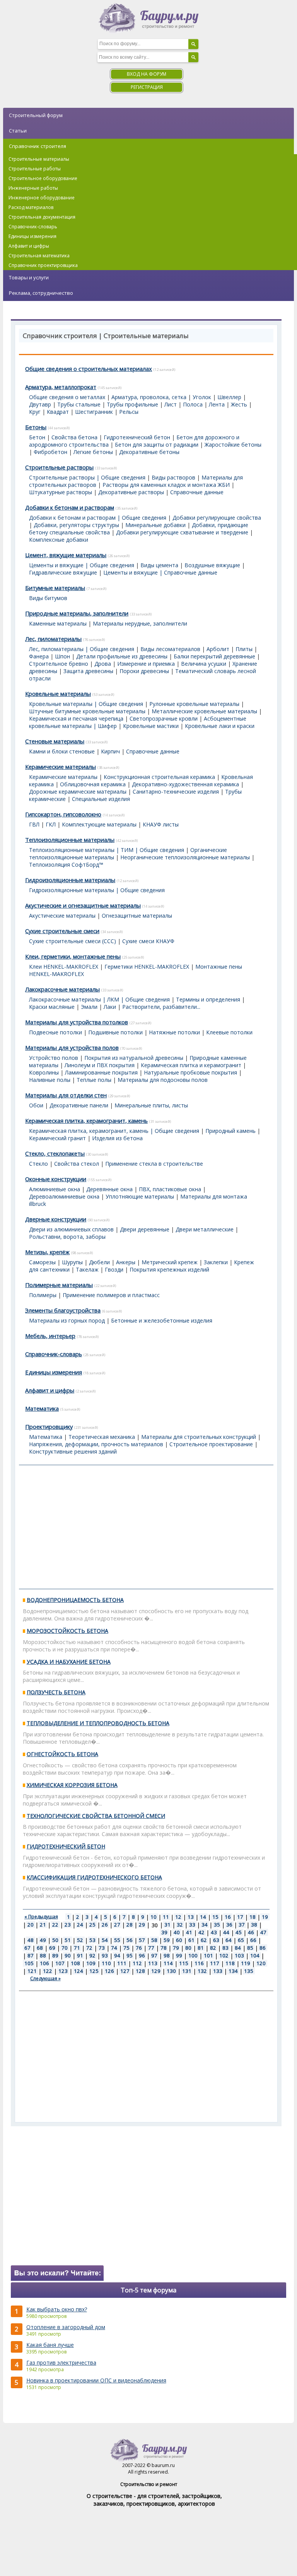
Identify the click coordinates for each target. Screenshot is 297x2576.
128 (140, 1971)
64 (229, 1940)
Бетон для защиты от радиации (157, 445)
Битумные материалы (55, 588)
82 (213, 1948)
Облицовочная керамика (93, 784)
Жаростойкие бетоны (233, 445)
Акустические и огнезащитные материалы (83, 905)
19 (265, 1917)
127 (125, 1971)
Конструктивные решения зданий (73, 1451)
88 (43, 1955)
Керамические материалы (61, 767)
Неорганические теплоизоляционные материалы (185, 857)
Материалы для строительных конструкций (199, 1437)
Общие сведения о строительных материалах (89, 369)
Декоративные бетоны (149, 452)
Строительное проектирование (211, 1444)
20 (31, 1925)
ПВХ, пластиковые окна (170, 1189)
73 (102, 1948)
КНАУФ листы (161, 824)
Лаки (110, 1007)
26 (105, 1925)
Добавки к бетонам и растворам (70, 507)
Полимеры (43, 1295)
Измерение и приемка (146, 664)
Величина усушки (204, 664)
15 (215, 1917)
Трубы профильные (132, 404)
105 (29, 1963)
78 (164, 1948)
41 (189, 1932)
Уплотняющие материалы (140, 1196)
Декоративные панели (79, 1105)
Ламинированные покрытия (101, 1072)
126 (109, 1971)
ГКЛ (51, 824)
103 (239, 1955)
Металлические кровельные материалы (204, 711)
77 (151, 1948)
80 (188, 1948)
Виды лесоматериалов (170, 649)
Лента (217, 404)
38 (254, 1925)
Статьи (18, 131)
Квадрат (58, 412)
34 (205, 1925)
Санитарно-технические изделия (176, 792)
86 (263, 1948)
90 (68, 1955)
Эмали (89, 1007)
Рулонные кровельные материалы (194, 704)
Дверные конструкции (56, 1219)
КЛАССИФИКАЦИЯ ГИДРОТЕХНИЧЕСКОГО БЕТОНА (94, 1877)
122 (48, 1971)
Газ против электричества (61, 2363)
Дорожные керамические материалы (78, 792)
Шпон (62, 656)
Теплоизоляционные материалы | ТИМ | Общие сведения (107, 850)
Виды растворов (173, 477)
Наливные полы (50, 1080)
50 (55, 1940)
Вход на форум (147, 74)
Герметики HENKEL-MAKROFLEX (147, 967)
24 (80, 1925)
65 (241, 1940)
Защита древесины (88, 671)
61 (191, 1940)
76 (139, 1948)
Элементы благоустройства (63, 1310)
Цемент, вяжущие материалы (66, 555)
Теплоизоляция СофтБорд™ (66, 865)
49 (43, 1940)
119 (246, 1963)
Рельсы (129, 412)
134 (233, 1971)
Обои (36, 1105)
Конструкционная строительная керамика (159, 777)
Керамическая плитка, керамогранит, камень (86, 1121)
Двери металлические (205, 1229)
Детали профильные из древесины (122, 656)
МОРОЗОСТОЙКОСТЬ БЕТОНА (67, 1631)
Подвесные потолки (55, 1032)
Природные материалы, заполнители (77, 613)
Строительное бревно (59, 664)
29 (142, 1925)
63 (216, 1940)
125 (94, 1971)
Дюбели (99, 1262)
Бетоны (36, 427)
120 (261, 1963)
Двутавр (40, 404)
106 (44, 1963)
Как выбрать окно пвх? (57, 2309)
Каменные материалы (58, 623)
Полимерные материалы (59, 1285)
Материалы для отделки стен (66, 1095)
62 (204, 1940)
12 (178, 1917)
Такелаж (87, 1269)
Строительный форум (36, 115)
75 (126, 1948)
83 (225, 1948)
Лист (171, 404)
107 (60, 1963)
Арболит (218, 649)
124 (79, 1971)
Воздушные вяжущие (212, 565)
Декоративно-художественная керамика (185, 784)
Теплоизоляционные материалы (70, 840)
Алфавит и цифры (50, 1390)
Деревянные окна (109, 1189)
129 (156, 1971)
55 (117, 1940)
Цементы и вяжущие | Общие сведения (82, 565)
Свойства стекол (77, 1164)
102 (224, 1955)
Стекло (38, 1164)
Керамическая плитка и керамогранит (191, 1065)
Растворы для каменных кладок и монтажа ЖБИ (166, 485)
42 (201, 1932)
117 (215, 1963)
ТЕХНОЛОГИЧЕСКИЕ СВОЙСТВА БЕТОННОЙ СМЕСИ (96, 1816)
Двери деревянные (145, 1229)
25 (92, 1925)
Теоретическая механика (102, 1437)
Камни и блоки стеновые (62, 751)
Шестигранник (94, 412)
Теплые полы (94, 1080)
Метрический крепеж (170, 1262)
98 (167, 1955)
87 (31, 1955)
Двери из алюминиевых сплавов (71, 1229)
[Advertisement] (146, 1527)
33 (192, 1925)
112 (137, 1963)
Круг (35, 412)
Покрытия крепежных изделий (169, 1269)
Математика (42, 1408)
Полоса (193, 404)
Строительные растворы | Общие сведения (87, 477)
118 (230, 1963)
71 (77, 1948)
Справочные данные (197, 492)
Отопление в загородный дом (66, 2327)
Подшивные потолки (115, 1032)
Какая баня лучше (50, 2345)
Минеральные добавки (155, 525)
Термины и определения (208, 999)
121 (32, 1971)
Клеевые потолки (229, 1032)
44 (226, 1932)
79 (176, 1948)
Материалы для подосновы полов (163, 1080)
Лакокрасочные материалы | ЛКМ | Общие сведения (99, 999)
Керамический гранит (57, 1138)
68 (40, 1948)
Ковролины (44, 1072)
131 (187, 1971)
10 (154, 1917)
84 (238, 1948)
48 (31, 1940)
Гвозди (114, 1269)
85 (250, 1948)
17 (240, 1917)
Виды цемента (159, 565)
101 (208, 1955)
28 (130, 1925)
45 (239, 1932)
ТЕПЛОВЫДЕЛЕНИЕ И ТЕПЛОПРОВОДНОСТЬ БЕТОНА (98, 1723)
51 (68, 1940)
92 (92, 1955)
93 (105, 1955)
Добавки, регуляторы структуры (76, 525)
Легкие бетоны (93, 452)
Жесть (239, 404)
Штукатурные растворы (61, 492)
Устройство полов (54, 1058)
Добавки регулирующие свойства (217, 518)
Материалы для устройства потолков (77, 1022)
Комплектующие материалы (99, 824)
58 (154, 1940)
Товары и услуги (29, 277)
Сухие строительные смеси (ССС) (73, 941)
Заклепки (216, 1262)
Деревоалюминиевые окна (64, 1196)
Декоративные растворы (131, 492)
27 (117, 1925)
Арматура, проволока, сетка (149, 397)
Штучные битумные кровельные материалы (87, 711)
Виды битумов (48, 598)
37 (242, 1925)
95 (130, 1955)
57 (142, 1940)
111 (122, 1963)
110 (106, 1963)
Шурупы (72, 1262)
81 (201, 1948)
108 (75, 1963)
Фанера (39, 656)
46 (251, 1932)
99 (179, 1955)
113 (153, 1963)
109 (91, 1963)
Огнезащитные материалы (137, 916)
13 (191, 1917)
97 (154, 1955)
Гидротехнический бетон (137, 437)
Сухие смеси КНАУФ (148, 941)
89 (55, 1955)
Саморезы (42, 1262)
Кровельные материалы (58, 694)
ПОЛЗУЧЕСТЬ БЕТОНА (56, 1692)
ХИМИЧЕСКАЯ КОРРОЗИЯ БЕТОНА (72, 1785)
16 (228, 1917)
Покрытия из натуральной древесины (134, 1058)
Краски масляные (52, 1007)
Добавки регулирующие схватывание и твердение (182, 532)
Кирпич (110, 751)
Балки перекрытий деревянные (214, 656)
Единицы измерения (54, 1372)
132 (202, 1971)
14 (203, 1917)
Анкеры (126, 1262)
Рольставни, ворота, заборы (67, 1237)
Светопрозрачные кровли (164, 718)
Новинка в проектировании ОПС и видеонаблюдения (96, 2380)
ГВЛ (34, 824)
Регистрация (147, 87)
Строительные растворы (59, 467)
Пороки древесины (144, 671)
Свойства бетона (74, 437)
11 (166, 1917)
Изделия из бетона (117, 1138)
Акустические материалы (62, 916)
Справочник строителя (38, 146)
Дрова (103, 664)
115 (184, 1963)
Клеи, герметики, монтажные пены (73, 956)
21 (43, 1925)
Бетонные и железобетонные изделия (162, 1320)
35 (217, 1925)
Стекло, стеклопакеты (55, 1153)
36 (229, 1925)
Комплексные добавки (59, 540)
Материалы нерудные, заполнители (140, 623)
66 (253, 1940)
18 (253, 1917)
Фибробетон (50, 452)
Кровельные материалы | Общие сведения (86, 704)
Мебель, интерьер (50, 1336)
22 (55, 1925)
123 (63, 1971)
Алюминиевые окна (55, 1189)
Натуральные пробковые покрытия (190, 1072)
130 (171, 1971)
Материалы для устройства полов (72, 1047)
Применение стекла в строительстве (154, 1164)
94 (117, 1955)
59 (167, 1940)
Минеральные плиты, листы (151, 1105)
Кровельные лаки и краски (220, 726)
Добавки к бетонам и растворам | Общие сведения (98, 518)
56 (130, 1940)
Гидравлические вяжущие (63, 572)
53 (92, 1940)
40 (177, 1932)
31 (167, 1925)
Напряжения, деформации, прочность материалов (96, 1444)
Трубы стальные (79, 404)
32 (180, 1925)
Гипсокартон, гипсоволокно (63, 814)
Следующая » (45, 1978)
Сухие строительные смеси (62, 931)
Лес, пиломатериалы (53, 639)
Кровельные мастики (151, 726)
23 (68, 1925)
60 (179, 1940)
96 (142, 1955)
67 (27, 1948)
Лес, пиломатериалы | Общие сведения (82, 649)
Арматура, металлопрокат (61, 387)
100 (193, 1955)
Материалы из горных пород (67, 1320)
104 (255, 1955)
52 (80, 1940)
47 (263, 1932)
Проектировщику (49, 1427)
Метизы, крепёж (47, 1252)
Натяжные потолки (174, 1032)
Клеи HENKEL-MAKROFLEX (64, 967)
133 (218, 1971)
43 (214, 1932)
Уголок (202, 397)
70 (65, 1948)
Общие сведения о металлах (67, 397)
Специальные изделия (101, 799)
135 (249, 1971)
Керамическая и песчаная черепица (76, 718)
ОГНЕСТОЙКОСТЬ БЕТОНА (62, 1754)
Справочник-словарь (54, 1354)
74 (114, 1948)
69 (52, 1948)
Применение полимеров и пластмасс (111, 1295)
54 (105, 1940)
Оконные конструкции (56, 1179)
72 (89, 1948)
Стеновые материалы (55, 741)
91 (80, 1955)
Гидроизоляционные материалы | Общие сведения (97, 890)
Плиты (244, 649)
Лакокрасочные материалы (62, 989)
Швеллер (229, 397)
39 (164, 1932)
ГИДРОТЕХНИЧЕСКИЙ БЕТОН (66, 1846)
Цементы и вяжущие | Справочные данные (160, 572)
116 (199, 1963)
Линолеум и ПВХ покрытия (100, 1065)
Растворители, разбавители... (161, 1007)
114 (168, 1963)
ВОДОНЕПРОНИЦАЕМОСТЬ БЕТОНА (75, 1600)
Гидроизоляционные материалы (70, 880)
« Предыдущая (41, 1917)
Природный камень (230, 1131)
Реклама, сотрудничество (41, 293)
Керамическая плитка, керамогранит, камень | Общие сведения (114, 1131)
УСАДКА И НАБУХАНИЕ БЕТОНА (69, 1662)
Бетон (37, 437)
